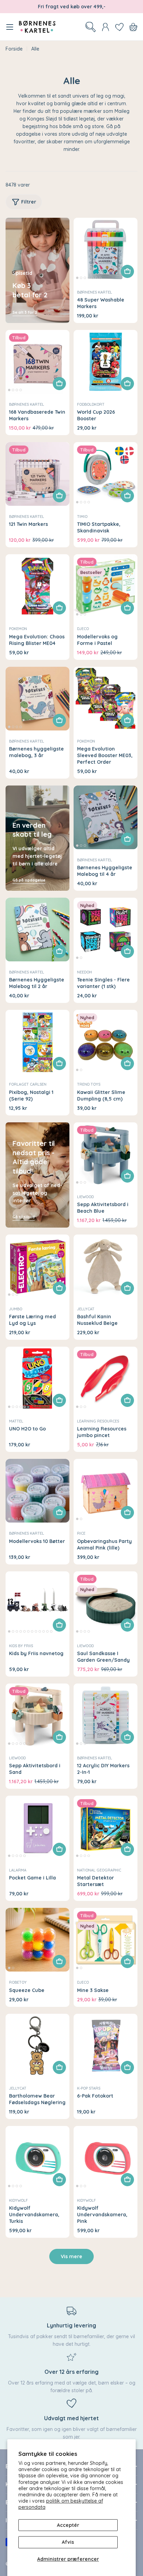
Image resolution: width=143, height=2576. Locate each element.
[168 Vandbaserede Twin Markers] (37, 362)
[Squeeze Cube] (37, 1940)
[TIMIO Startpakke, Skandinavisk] (106, 474)
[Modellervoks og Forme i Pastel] (106, 586)
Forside (14, 49)
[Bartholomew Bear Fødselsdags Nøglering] (37, 2046)
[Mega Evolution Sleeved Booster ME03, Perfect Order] (106, 699)
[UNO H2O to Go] (37, 1379)
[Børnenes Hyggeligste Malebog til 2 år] (37, 930)
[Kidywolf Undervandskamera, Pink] (106, 2158)
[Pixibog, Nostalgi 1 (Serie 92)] (37, 1042)
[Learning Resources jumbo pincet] (106, 1379)
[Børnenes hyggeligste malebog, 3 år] (37, 699)
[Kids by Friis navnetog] (37, 1603)
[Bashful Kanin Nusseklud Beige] (106, 1266)
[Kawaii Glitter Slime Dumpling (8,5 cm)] (106, 1042)
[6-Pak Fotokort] (106, 2046)
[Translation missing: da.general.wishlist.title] (119, 27)
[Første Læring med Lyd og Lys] (37, 1266)
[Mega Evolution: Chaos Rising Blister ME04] (37, 586)
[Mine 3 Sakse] (106, 1940)
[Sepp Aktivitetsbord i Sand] (37, 1715)
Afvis (68, 2542)
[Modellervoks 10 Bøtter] (37, 1491)
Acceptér (68, 2525)
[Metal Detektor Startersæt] (106, 1828)
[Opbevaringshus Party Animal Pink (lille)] (106, 1491)
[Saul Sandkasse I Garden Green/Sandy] (106, 1603)
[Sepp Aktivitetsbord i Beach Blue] (106, 1154)
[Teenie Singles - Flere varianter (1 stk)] (106, 930)
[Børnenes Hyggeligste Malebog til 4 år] (106, 817)
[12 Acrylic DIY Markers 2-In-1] (106, 1715)
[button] (77, 278)
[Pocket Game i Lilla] (37, 1828)
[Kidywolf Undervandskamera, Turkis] (37, 2158)
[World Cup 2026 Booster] (106, 362)
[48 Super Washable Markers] (106, 250)
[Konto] (106, 27)
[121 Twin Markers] (37, 474)
